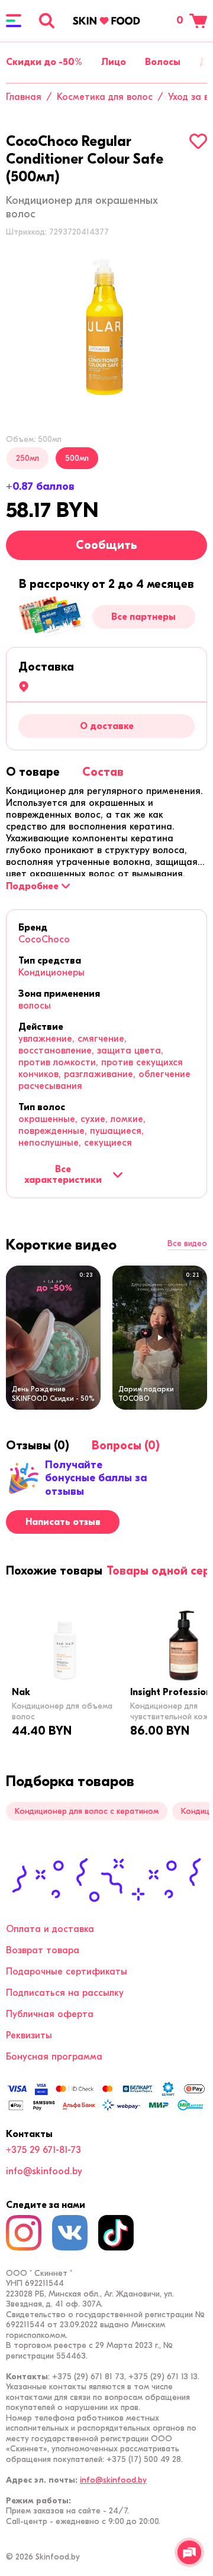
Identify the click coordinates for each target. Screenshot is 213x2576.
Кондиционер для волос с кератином (87, 1811)
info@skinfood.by (44, 2171)
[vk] (70, 2233)
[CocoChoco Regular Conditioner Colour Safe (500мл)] (106, 326)
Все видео (187, 1244)
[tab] (33, 772)
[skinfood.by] (106, 21)
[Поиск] (47, 21)
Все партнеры (143, 617)
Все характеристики (63, 1175)
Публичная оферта (50, 2014)
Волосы (163, 62)
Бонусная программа (54, 2057)
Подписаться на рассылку (65, 1993)
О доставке (107, 726)
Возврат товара (43, 1950)
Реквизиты (29, 2035)
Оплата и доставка (50, 1929)
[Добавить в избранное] (198, 141)
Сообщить (106, 545)
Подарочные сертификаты (67, 1972)
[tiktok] (116, 2233)
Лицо (114, 62)
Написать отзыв (63, 1522)
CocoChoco (44, 939)
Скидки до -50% (44, 62)
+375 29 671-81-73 (43, 2150)
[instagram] (24, 2233)
